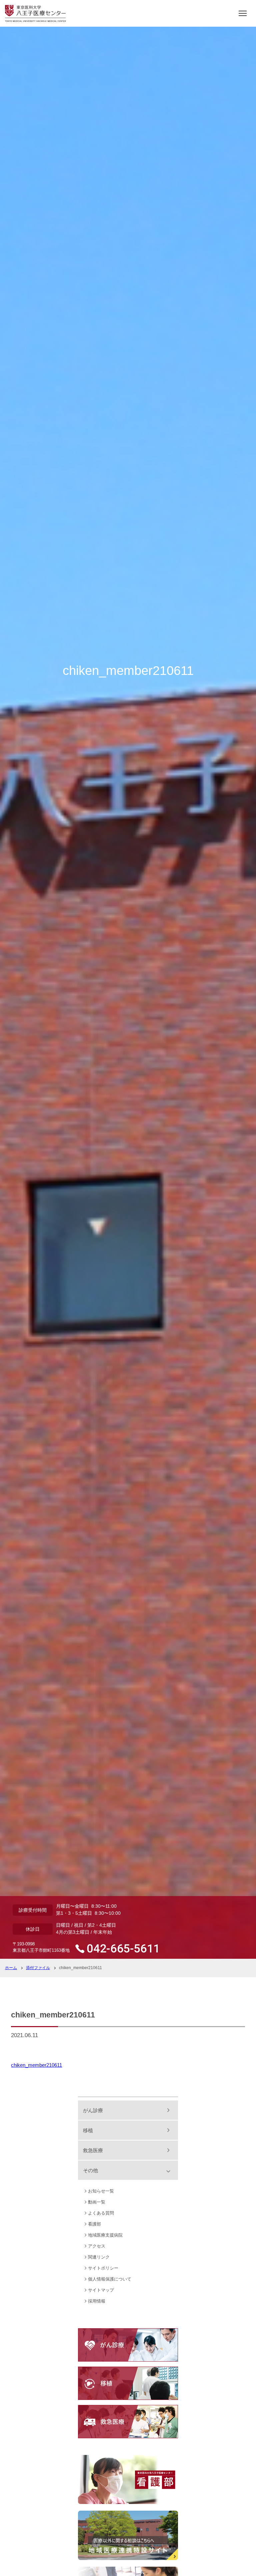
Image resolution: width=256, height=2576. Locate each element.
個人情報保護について (110, 2279)
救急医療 (93, 2150)
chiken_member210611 (36, 2065)
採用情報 (97, 2301)
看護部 (94, 2224)
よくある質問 (101, 2213)
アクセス (97, 2246)
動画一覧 (97, 2202)
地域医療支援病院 (105, 2235)
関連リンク (99, 2257)
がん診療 (93, 2110)
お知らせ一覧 (101, 2191)
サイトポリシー (103, 2268)
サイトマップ (101, 2290)
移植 (88, 2130)
